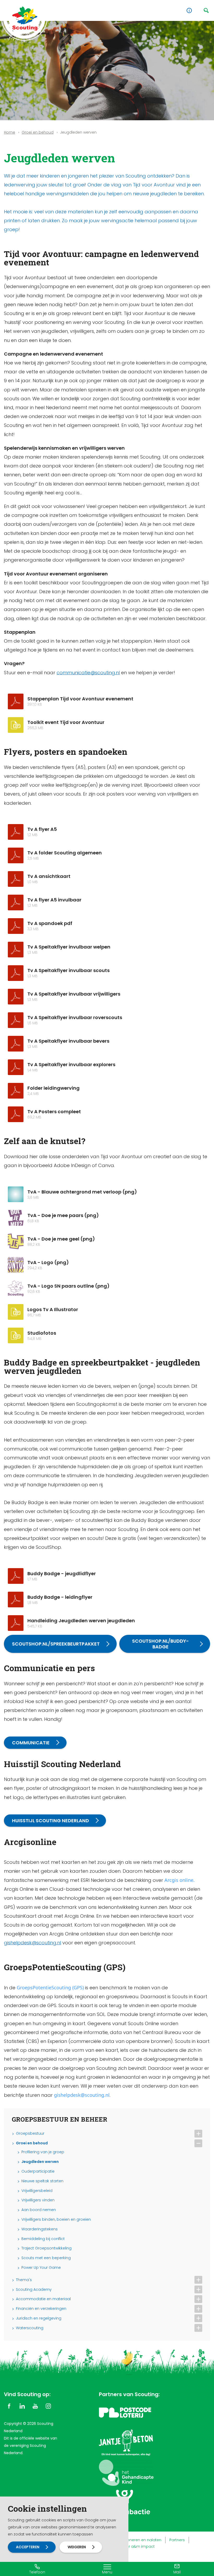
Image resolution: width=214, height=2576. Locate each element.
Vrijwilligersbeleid (37, 2191)
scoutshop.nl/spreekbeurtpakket (56, 1644)
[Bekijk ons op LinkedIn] (22, 2406)
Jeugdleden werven (40, 2162)
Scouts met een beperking (46, 2258)
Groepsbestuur (30, 2134)
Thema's (24, 2280)
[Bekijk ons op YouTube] (35, 2406)
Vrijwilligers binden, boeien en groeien (56, 2220)
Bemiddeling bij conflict (43, 2239)
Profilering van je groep (43, 2152)
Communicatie (31, 1743)
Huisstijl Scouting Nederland (50, 1821)
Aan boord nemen (39, 2210)
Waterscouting (30, 2328)
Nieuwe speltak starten (42, 2181)
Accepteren (28, 2547)
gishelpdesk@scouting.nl (32, 1943)
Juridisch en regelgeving (39, 2318)
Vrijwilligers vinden (38, 2200)
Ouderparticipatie (38, 2171)
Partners (177, 2540)
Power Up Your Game (41, 2268)
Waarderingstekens (40, 2229)
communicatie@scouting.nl (88, 673)
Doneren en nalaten (143, 2540)
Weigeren (77, 2547)
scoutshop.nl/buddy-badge (160, 1644)
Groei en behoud (38, 132)
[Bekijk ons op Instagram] (48, 2406)
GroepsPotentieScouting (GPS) (50, 1987)
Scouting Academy (34, 2290)
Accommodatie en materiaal (43, 2299)
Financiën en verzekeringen (41, 2309)
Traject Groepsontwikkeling (46, 2248)
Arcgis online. (180, 1880)
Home (10, 132)
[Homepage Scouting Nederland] (25, 18)
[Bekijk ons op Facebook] (9, 2406)
